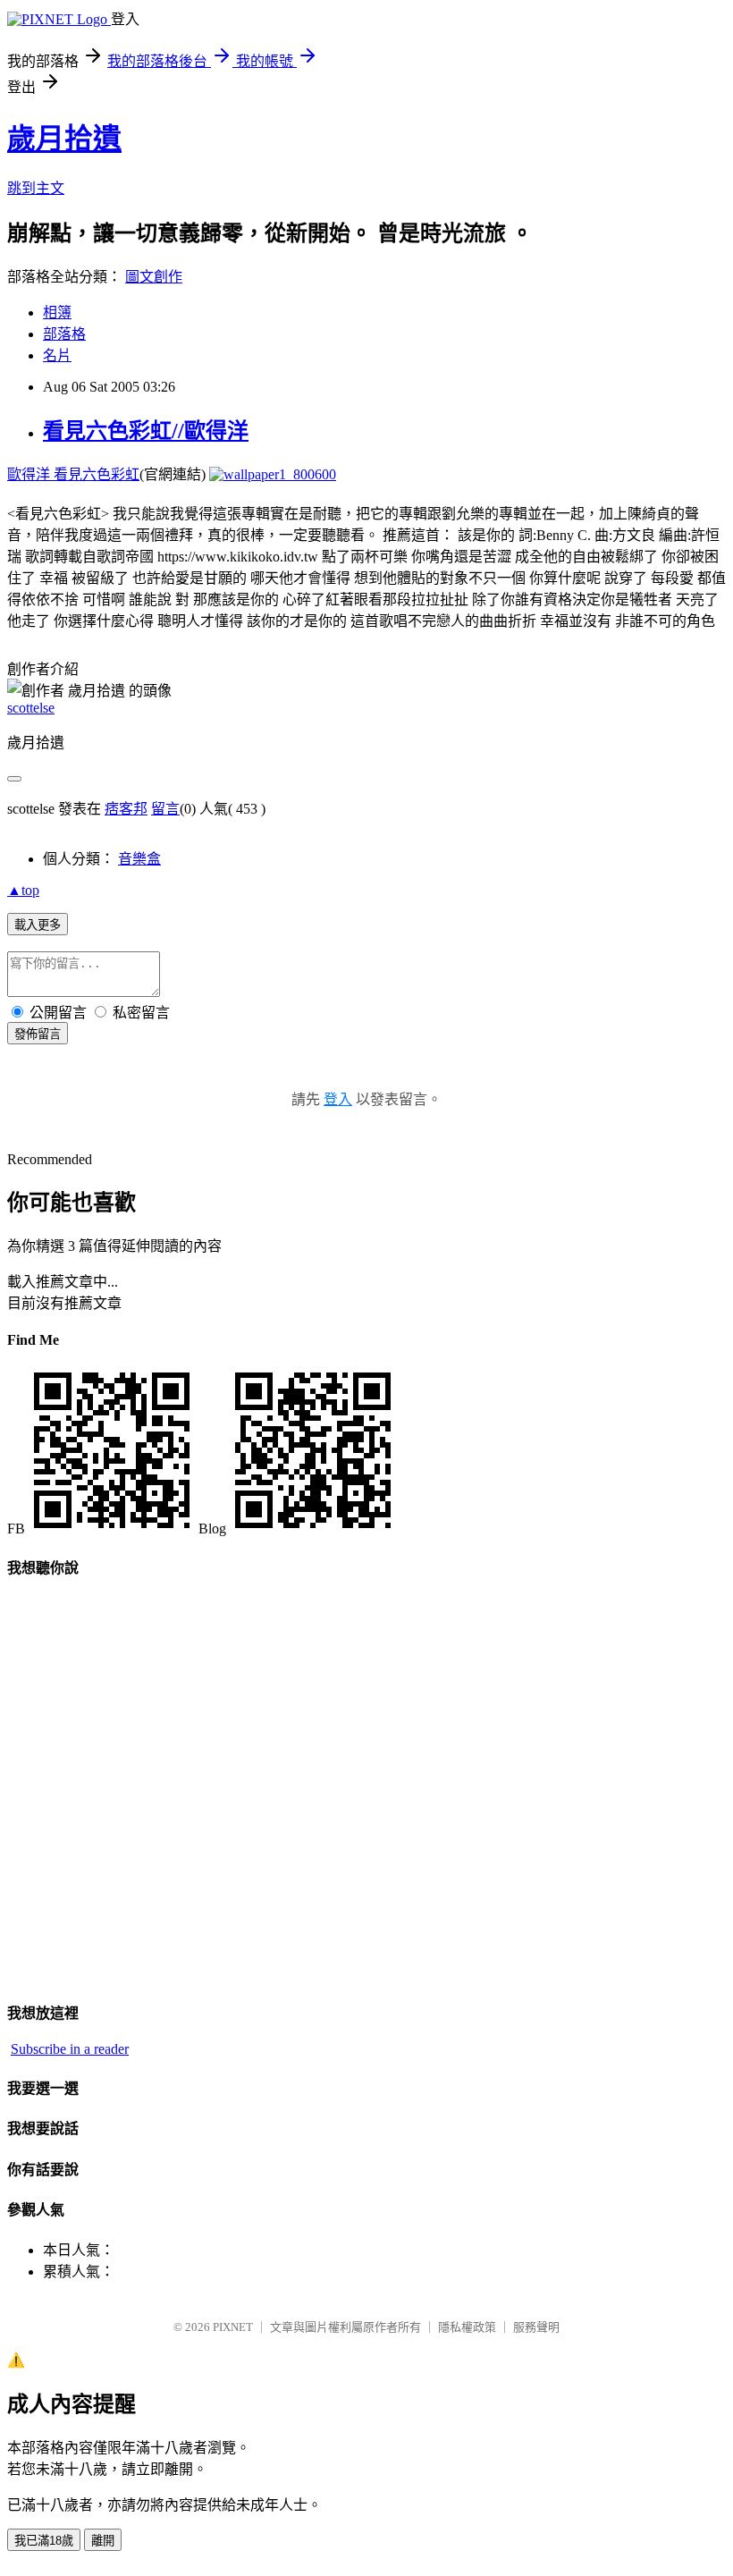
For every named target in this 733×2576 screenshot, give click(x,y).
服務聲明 (536, 2327)
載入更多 (38, 925)
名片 (57, 355)
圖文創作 (154, 277)
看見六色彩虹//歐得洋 (146, 431)
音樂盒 (139, 859)
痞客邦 (126, 809)
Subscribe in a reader (70, 2049)
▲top (23, 890)
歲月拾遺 (64, 139)
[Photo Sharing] (273, 474)
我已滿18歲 (44, 2541)
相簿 (57, 312)
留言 (165, 809)
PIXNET (233, 2327)
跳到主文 (36, 188)
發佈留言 (38, 1034)
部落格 (64, 334)
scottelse (31, 708)
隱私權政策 (467, 2327)
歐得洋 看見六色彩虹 (73, 474)
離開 (103, 2541)
